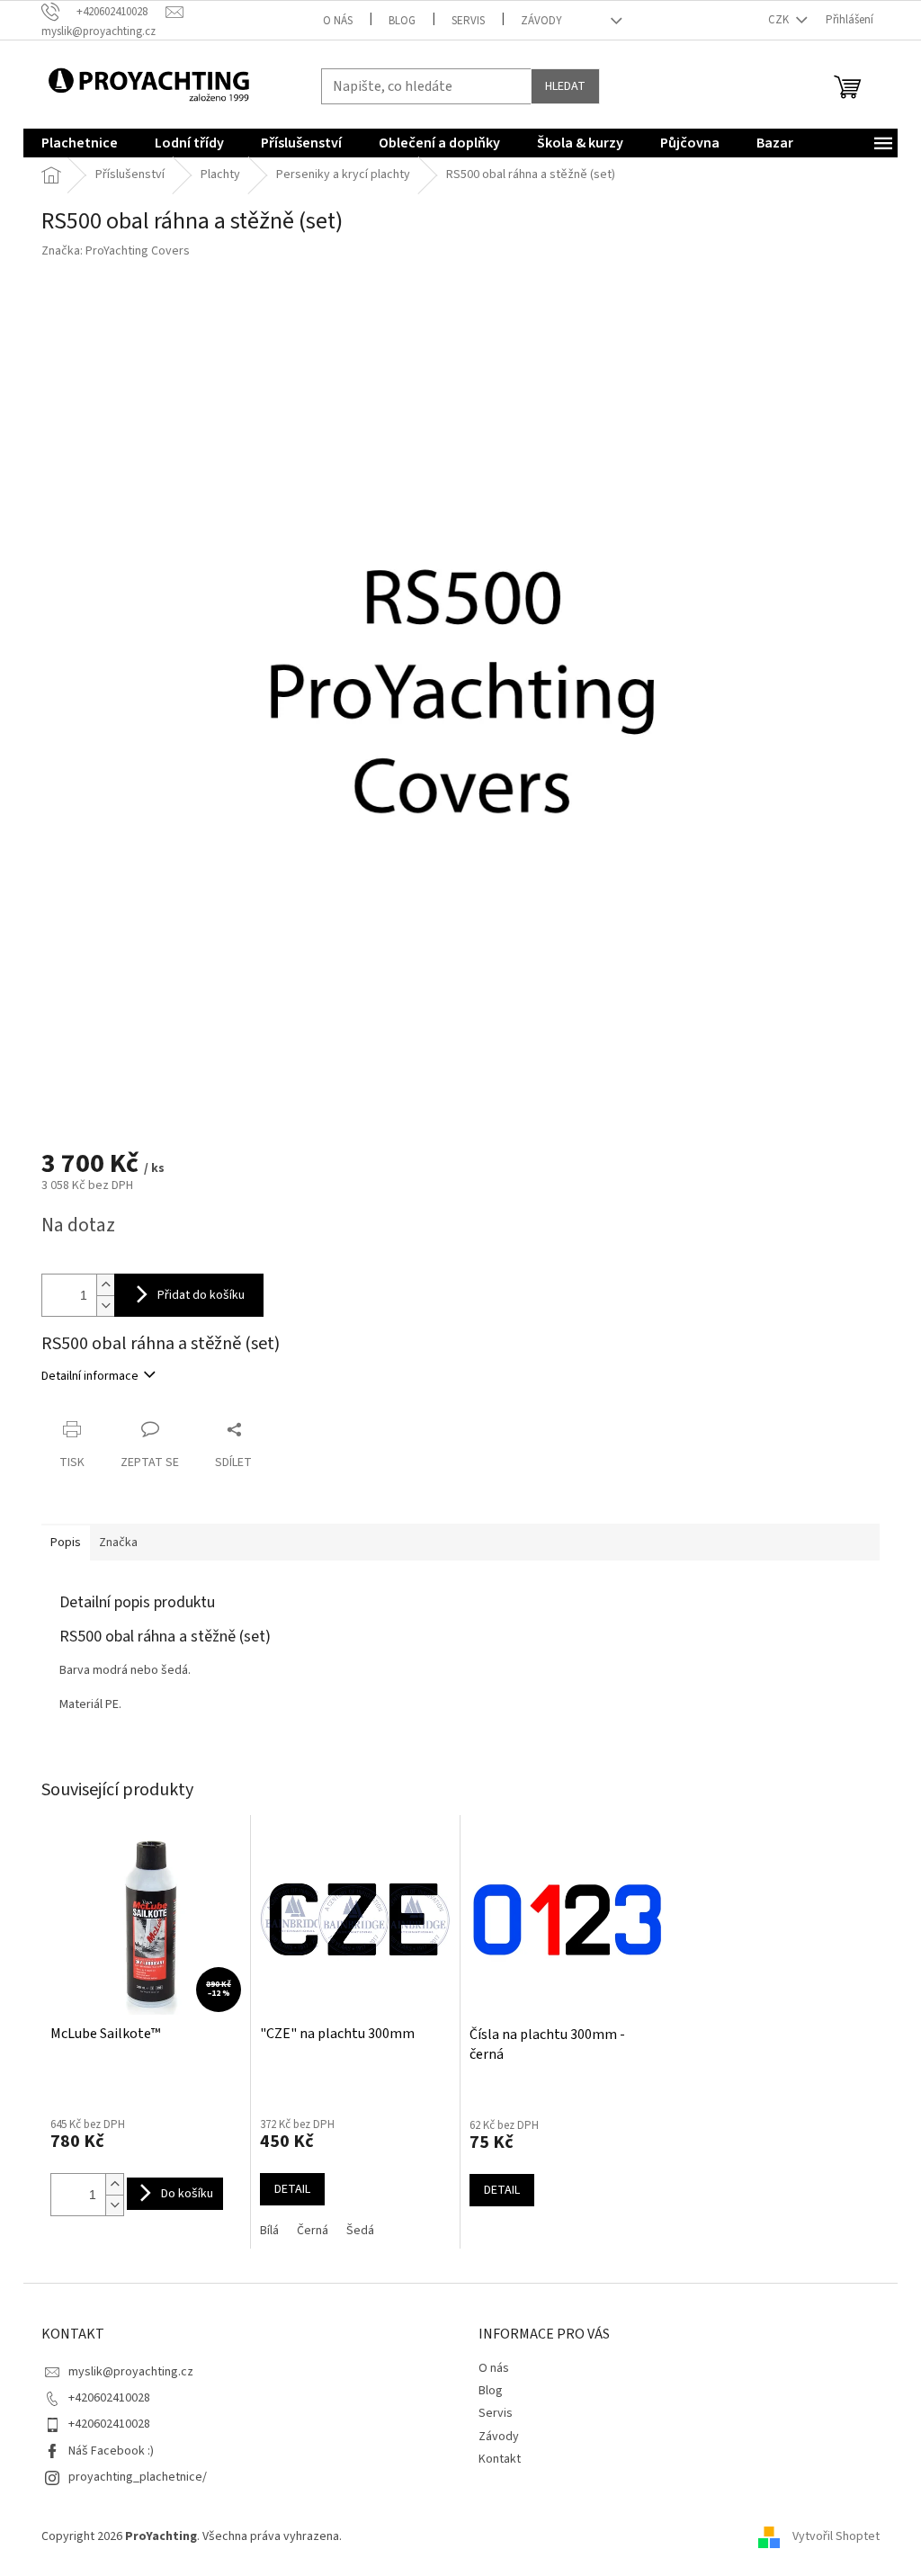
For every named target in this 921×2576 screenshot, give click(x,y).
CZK (780, 20)
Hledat (565, 86)
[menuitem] (80, 143)
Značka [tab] (118, 1543)
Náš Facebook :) (111, 2451)
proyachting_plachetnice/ (138, 2477)
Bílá (269, 2231)
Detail (292, 2189)
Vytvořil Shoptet (836, 2536)
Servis (468, 21)
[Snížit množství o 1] (105, 1306)
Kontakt (500, 2459)
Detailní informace (90, 1376)
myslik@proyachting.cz (131, 2372)
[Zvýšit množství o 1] (105, 1285)
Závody (541, 21)
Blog (402, 21)
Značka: (116, 251)
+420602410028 (109, 2398)
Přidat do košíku (201, 1295)
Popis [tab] (66, 1543)
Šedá (360, 2231)
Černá (313, 2231)
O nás (338, 21)
